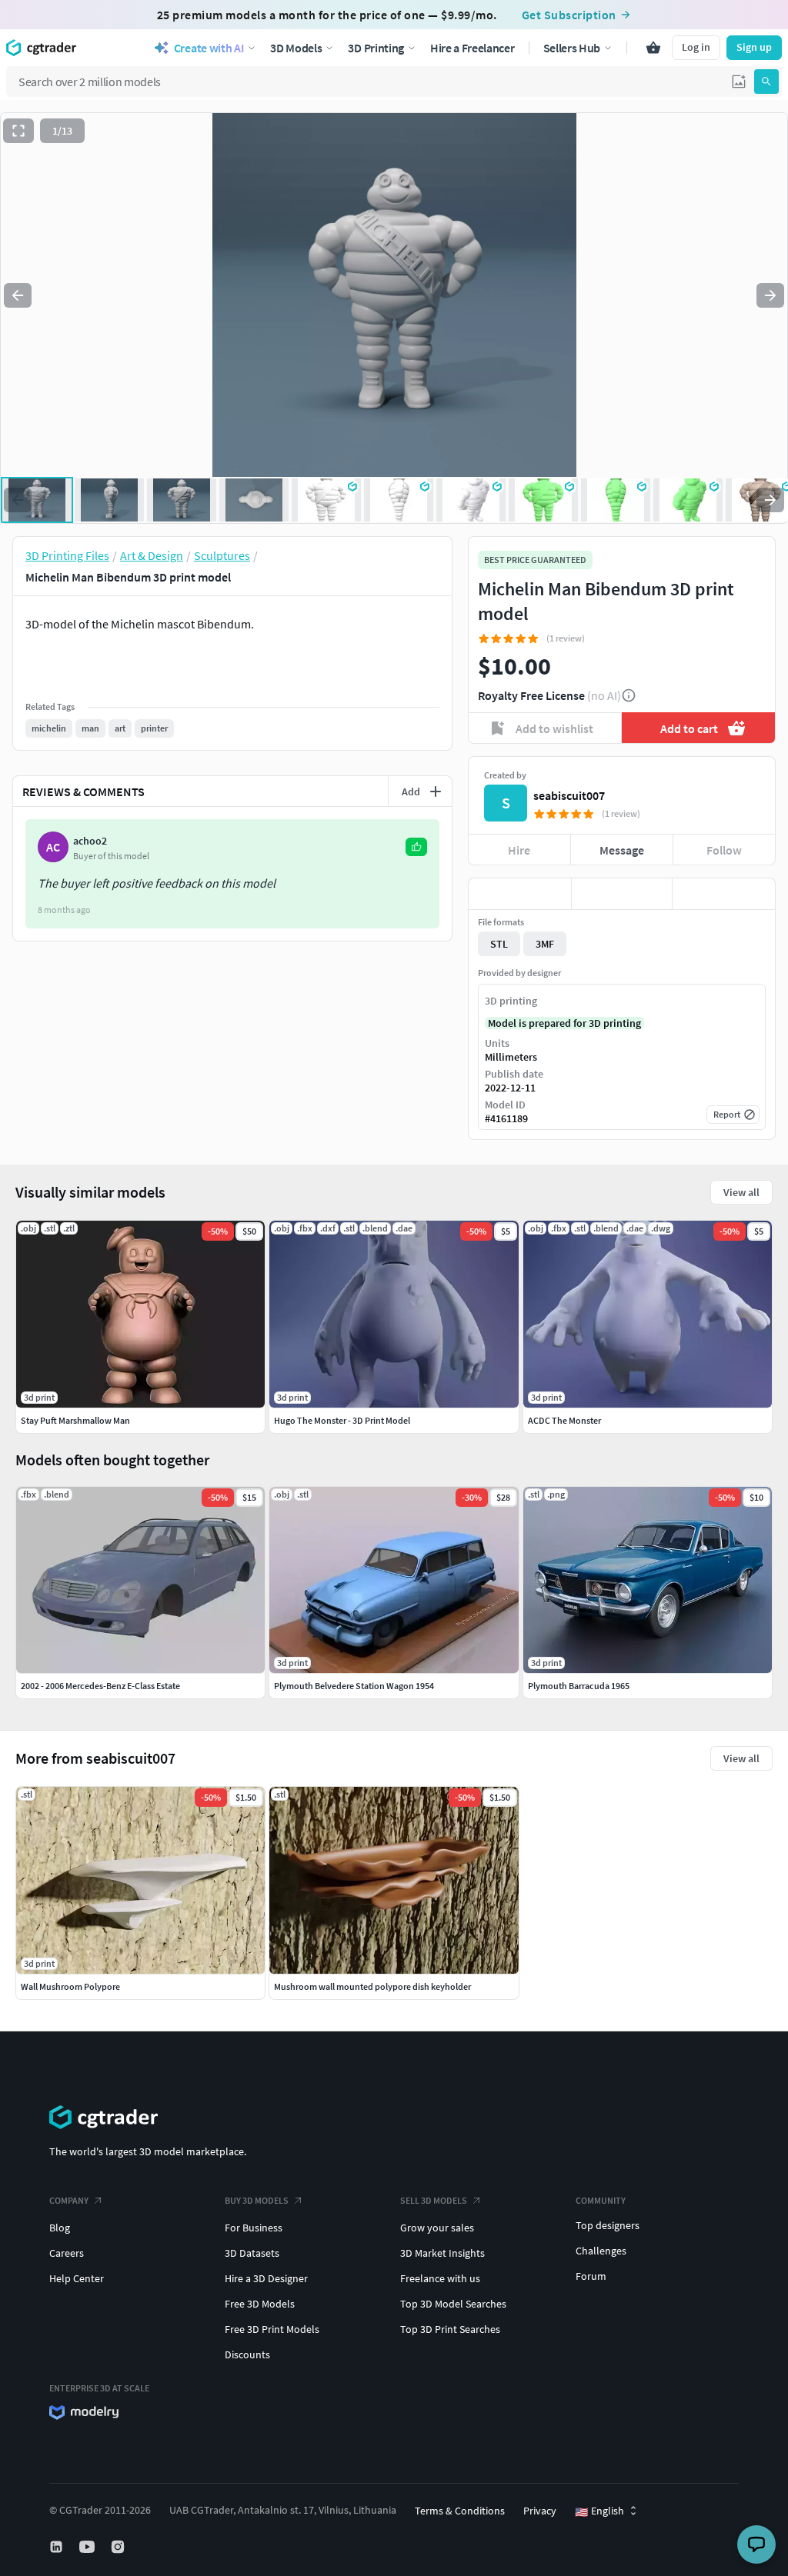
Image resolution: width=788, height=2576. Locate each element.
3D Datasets (252, 2253)
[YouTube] (88, 2547)
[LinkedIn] (58, 2547)
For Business (254, 2228)
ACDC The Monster (564, 1420)
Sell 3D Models (434, 2200)
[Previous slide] (18, 295)
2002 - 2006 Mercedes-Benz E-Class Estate (100, 1686)
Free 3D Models (260, 2304)
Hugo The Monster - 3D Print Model (342, 1420)
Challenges (601, 2251)
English (599, 2511)
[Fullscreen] (18, 131)
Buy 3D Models (257, 2200)
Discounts (247, 2354)
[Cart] (653, 48)
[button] (739, 82)
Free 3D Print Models (272, 2329)
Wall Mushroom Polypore (70, 1986)
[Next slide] (770, 295)
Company (69, 2200)
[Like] (520, 894)
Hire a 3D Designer (266, 2278)
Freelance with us (440, 2278)
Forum (591, 2276)
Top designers (608, 2225)
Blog (60, 2228)
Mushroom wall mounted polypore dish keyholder (372, 1986)
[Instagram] (119, 2547)
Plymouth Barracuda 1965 (579, 1686)
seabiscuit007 (569, 795)
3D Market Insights (442, 2253)
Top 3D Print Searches (450, 2329)
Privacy (540, 2511)
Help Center (77, 2278)
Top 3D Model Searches (453, 2304)
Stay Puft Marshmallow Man (75, 1420)
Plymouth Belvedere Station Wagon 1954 (354, 1686)
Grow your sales (437, 2228)
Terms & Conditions (460, 2511)
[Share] (724, 894)
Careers (67, 2253)
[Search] (766, 82)
